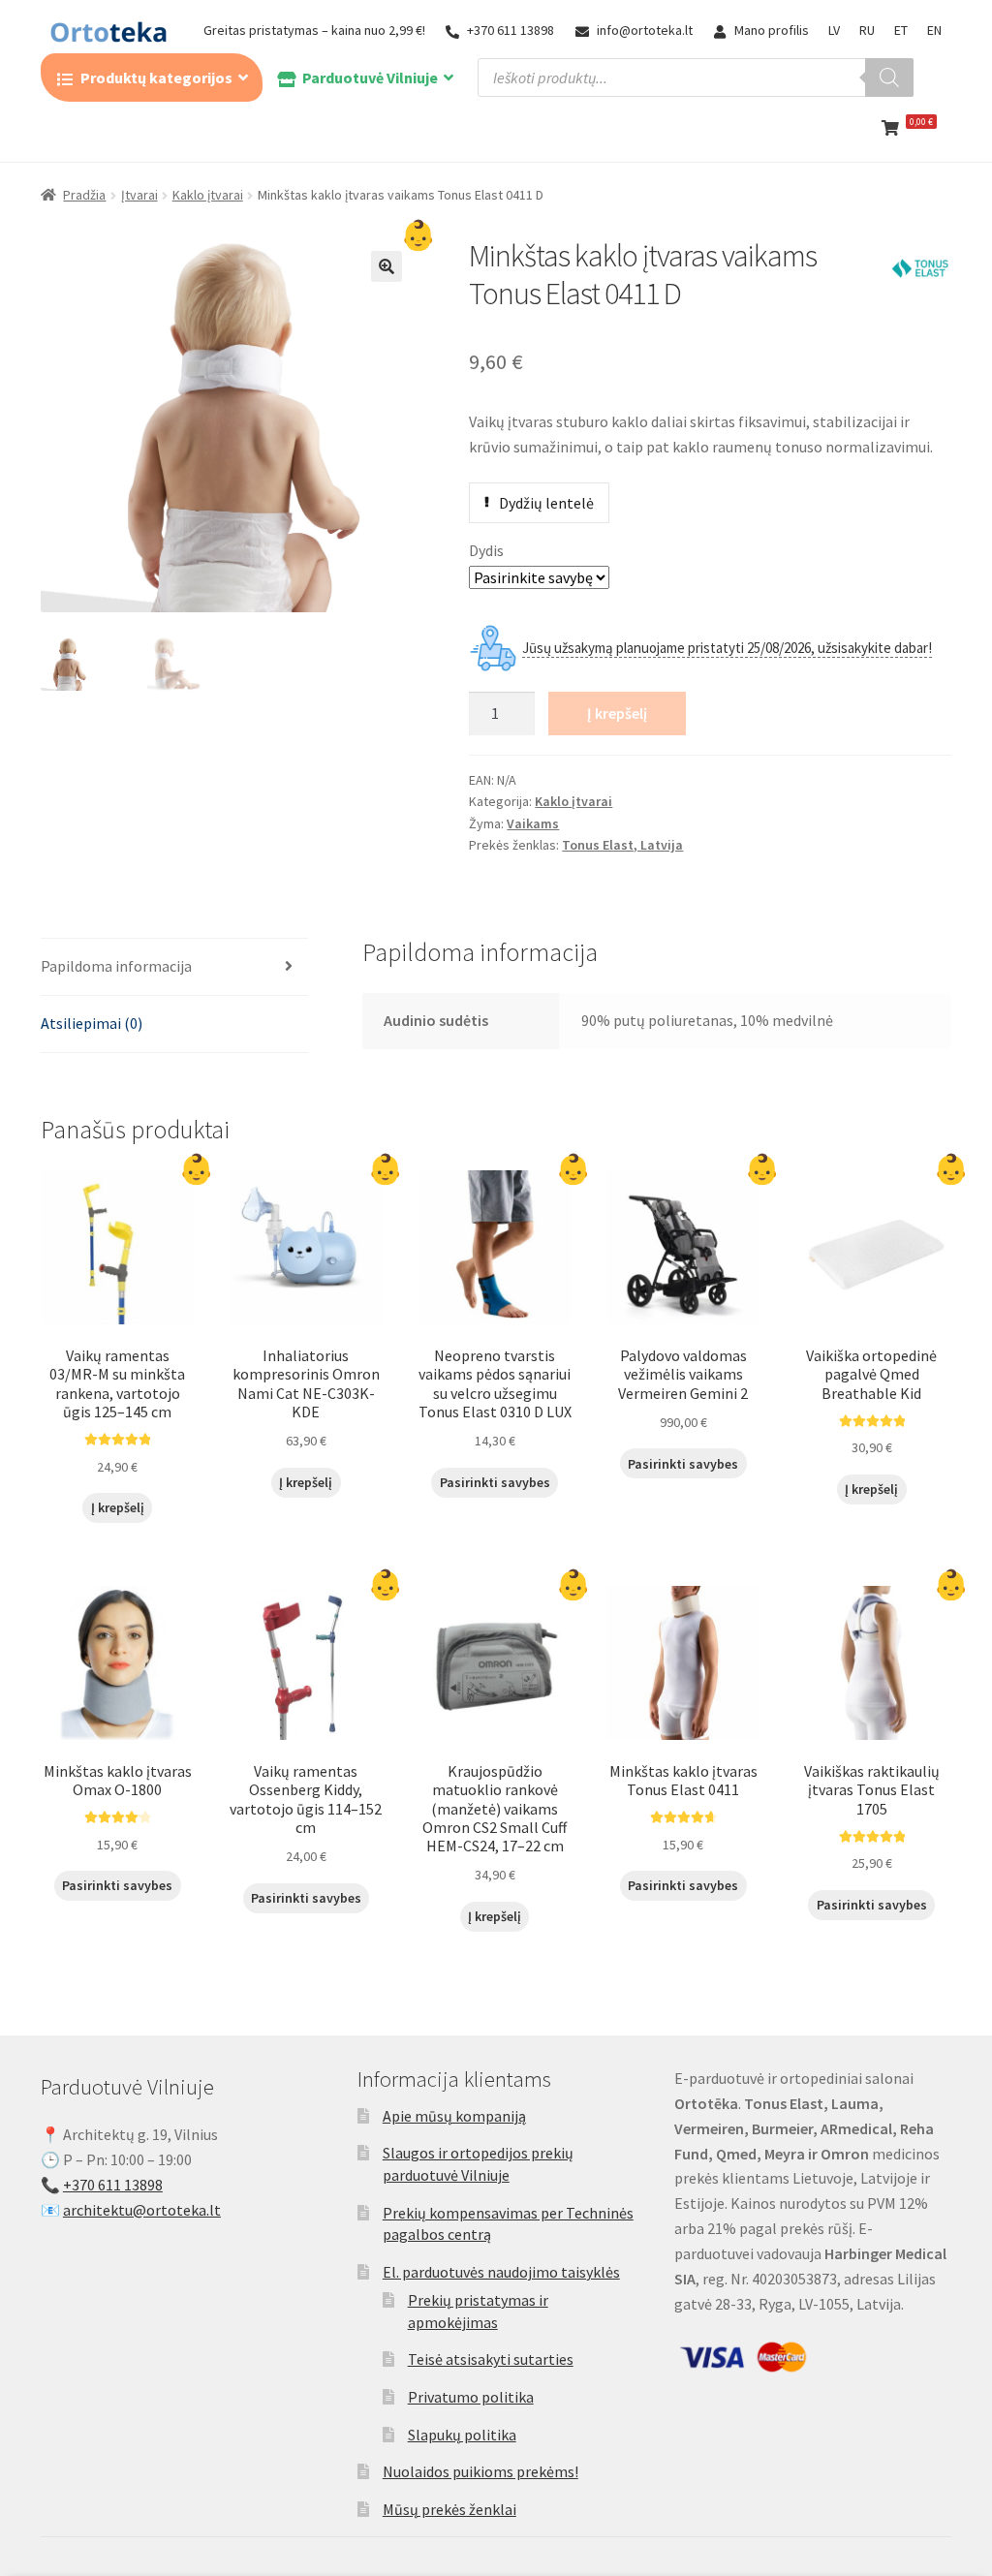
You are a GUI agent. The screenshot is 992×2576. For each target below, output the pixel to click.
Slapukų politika (462, 2435)
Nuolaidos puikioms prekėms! (480, 2471)
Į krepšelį (617, 713)
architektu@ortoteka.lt (142, 2210)
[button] (387, 266)
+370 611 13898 (511, 30)
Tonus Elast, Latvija (622, 845)
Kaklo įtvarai (208, 195)
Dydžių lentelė (546, 503)
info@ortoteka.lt (645, 30)
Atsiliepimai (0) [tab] (92, 1023)
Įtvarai (139, 195)
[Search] (889, 78)
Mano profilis (772, 30)
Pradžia (84, 195)
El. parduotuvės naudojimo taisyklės (501, 2272)
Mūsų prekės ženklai (449, 2509)
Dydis (486, 550)
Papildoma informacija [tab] (116, 966)
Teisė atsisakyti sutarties (491, 2359)
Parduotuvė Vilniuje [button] (370, 78)
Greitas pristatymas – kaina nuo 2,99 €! (314, 30)
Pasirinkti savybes (495, 1482)
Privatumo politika (471, 2397)
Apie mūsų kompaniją (454, 2116)
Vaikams (533, 823)
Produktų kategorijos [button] (156, 78)
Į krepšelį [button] (118, 1507)
